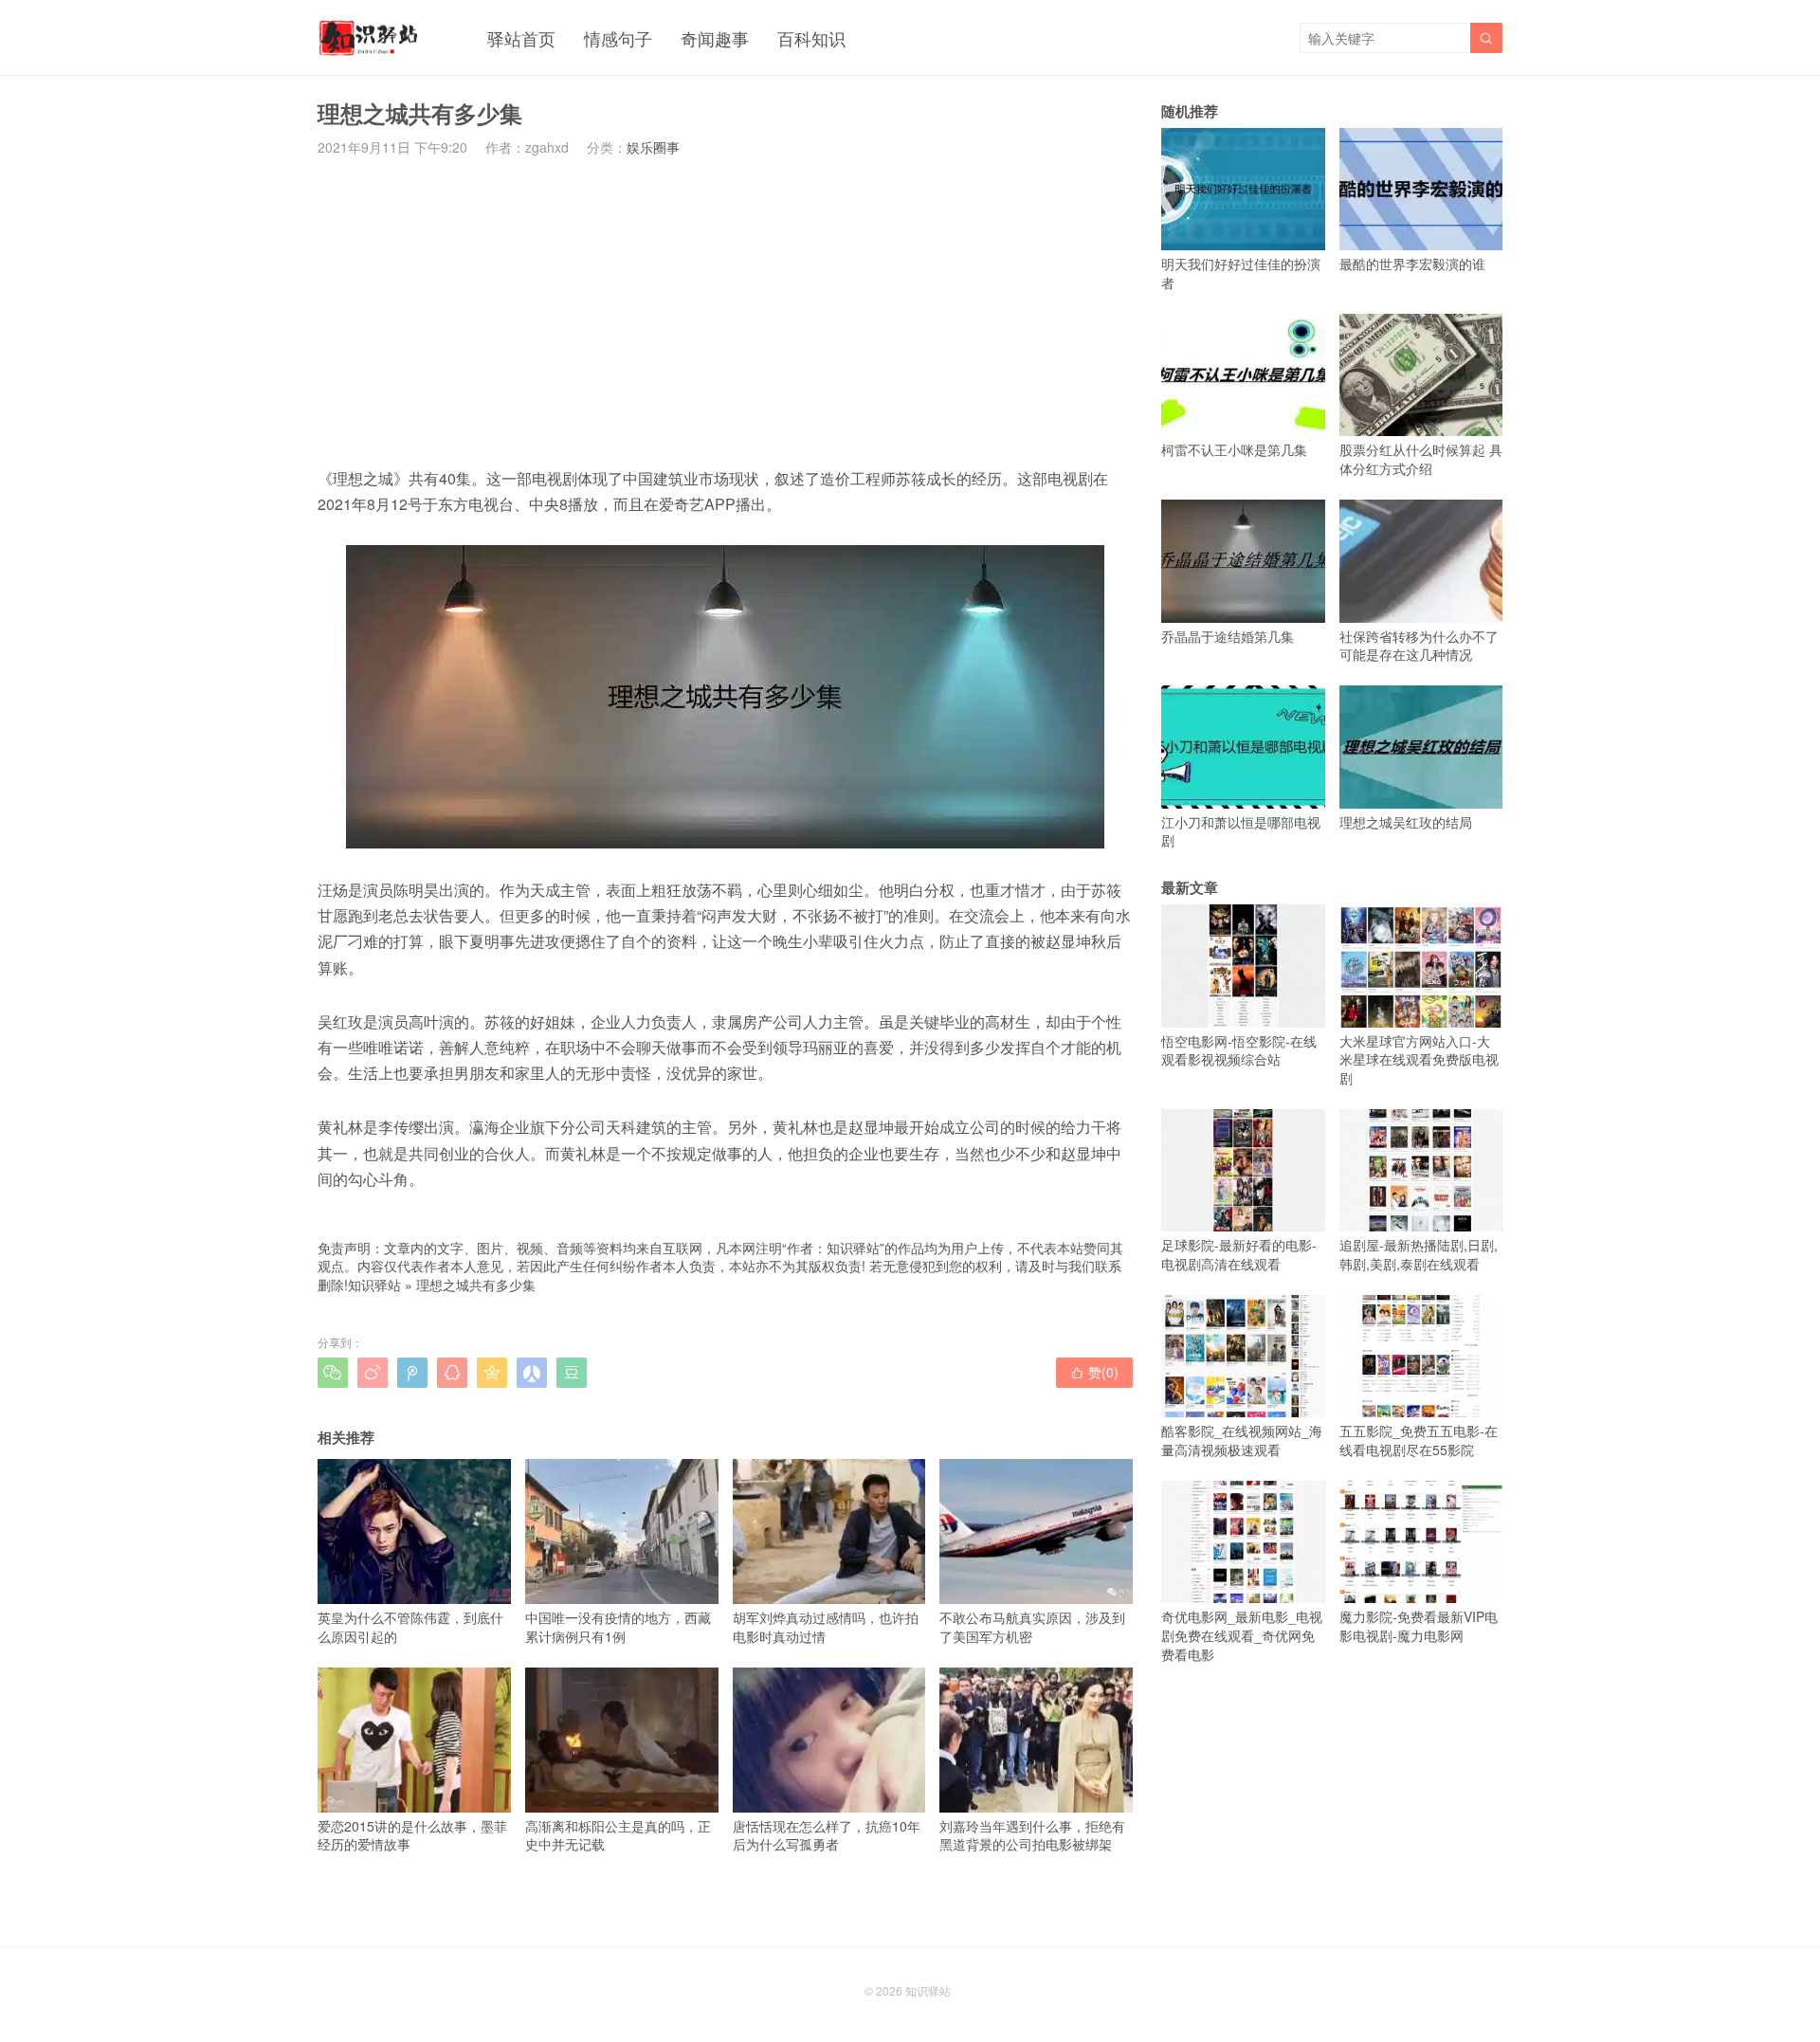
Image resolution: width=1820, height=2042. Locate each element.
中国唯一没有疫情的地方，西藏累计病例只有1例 (618, 1626)
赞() (1094, 1372)
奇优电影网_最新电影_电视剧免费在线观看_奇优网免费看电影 (1242, 1635)
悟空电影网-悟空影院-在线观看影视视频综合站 (1239, 1050)
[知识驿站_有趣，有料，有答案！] (369, 38)
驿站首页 (521, 38)
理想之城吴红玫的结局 (1406, 821)
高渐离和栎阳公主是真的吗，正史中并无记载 (618, 1835)
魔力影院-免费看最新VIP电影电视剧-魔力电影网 (1419, 1626)
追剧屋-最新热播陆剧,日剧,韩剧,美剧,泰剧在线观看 (1419, 1254)
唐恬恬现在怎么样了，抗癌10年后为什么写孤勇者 (827, 1835)
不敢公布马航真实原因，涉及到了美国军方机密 (1032, 1626)
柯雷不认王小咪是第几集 (1234, 449)
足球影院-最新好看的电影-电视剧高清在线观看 (1239, 1254)
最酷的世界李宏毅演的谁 (1412, 264)
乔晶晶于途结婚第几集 (1228, 636)
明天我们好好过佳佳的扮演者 (1241, 273)
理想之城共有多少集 (476, 1285)
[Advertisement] (725, 311)
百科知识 (811, 38)
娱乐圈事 (653, 147)
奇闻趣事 (715, 38)
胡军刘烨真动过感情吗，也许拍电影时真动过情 (826, 1626)
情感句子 (618, 38)
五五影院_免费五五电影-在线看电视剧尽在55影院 (1419, 1440)
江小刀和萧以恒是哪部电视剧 (1241, 831)
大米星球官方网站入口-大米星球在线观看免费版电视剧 (1419, 1059)
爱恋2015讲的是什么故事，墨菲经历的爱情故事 (412, 1835)
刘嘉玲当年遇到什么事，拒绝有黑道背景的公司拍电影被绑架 (1032, 1835)
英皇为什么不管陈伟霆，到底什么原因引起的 (410, 1626)
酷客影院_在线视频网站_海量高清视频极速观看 (1242, 1440)
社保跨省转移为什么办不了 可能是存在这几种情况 (1419, 645)
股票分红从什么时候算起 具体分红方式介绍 (1421, 459)
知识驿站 (374, 1285)
